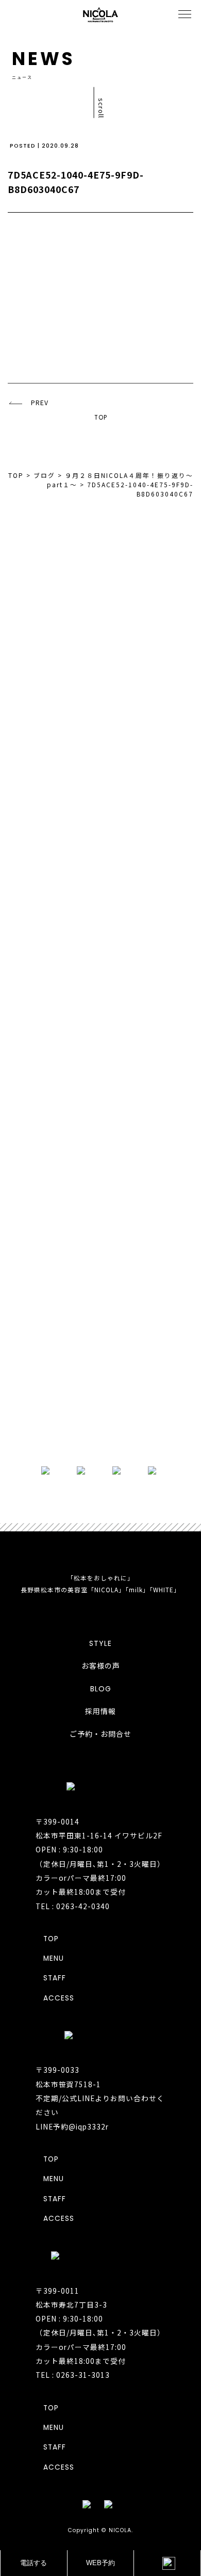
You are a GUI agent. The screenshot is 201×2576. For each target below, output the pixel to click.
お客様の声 (101, 1666)
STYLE (100, 1643)
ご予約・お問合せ (100, 1734)
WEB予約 (100, 2563)
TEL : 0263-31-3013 (73, 2375)
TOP (101, 418)
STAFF (55, 1978)
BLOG (101, 1689)
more (100, 1427)
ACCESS (59, 1998)
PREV (40, 403)
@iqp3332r (89, 2126)
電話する (33, 2563)
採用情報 (100, 1711)
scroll (101, 108)
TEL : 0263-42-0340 (73, 1906)
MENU (54, 1958)
